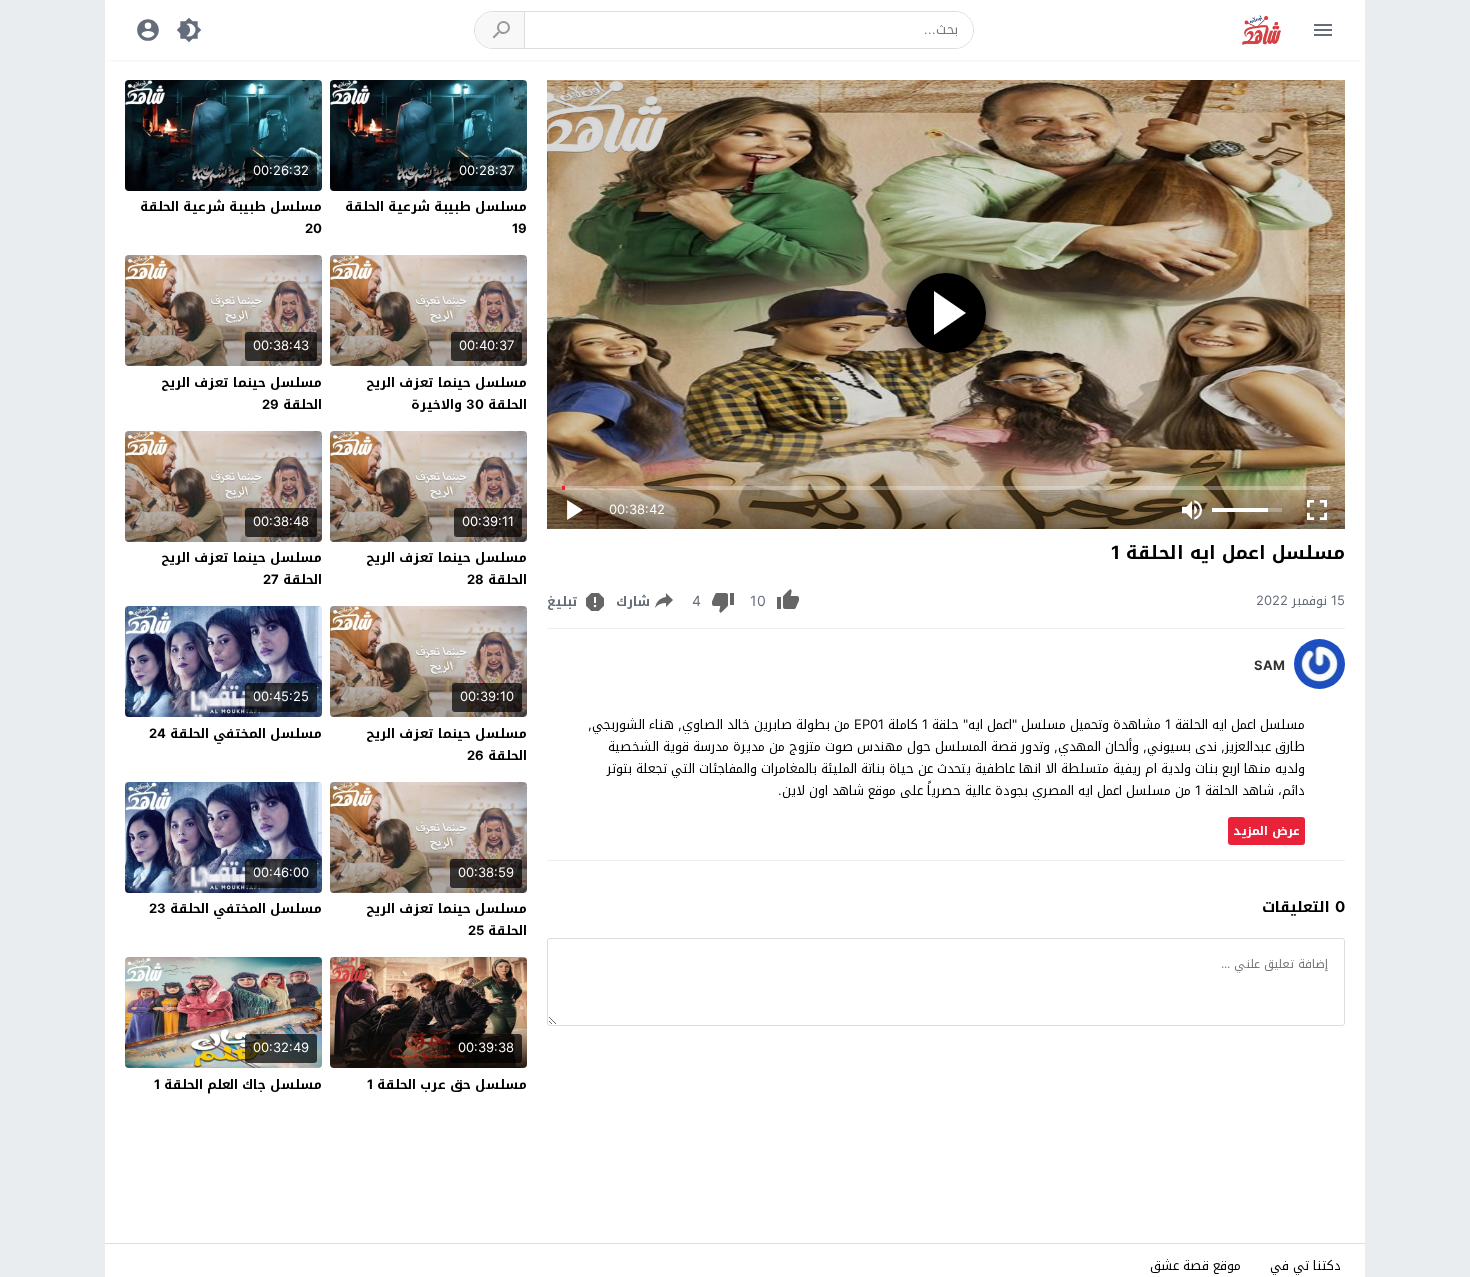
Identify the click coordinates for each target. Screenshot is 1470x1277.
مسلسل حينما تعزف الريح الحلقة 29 (241, 393)
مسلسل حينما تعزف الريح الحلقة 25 (446, 919)
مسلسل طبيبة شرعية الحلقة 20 (231, 217)
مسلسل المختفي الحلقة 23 (235, 908)
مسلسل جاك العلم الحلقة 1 (238, 1084)
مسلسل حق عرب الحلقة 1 (447, 1084)
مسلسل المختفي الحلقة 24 (235, 733)
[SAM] (1319, 684)
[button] (500, 30)
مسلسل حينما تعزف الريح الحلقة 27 (241, 568)
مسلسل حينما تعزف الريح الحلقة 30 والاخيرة (446, 393)
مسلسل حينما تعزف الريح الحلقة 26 (446, 744)
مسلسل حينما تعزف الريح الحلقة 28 (446, 568)
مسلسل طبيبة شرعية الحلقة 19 (436, 217)
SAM (1269, 666)
